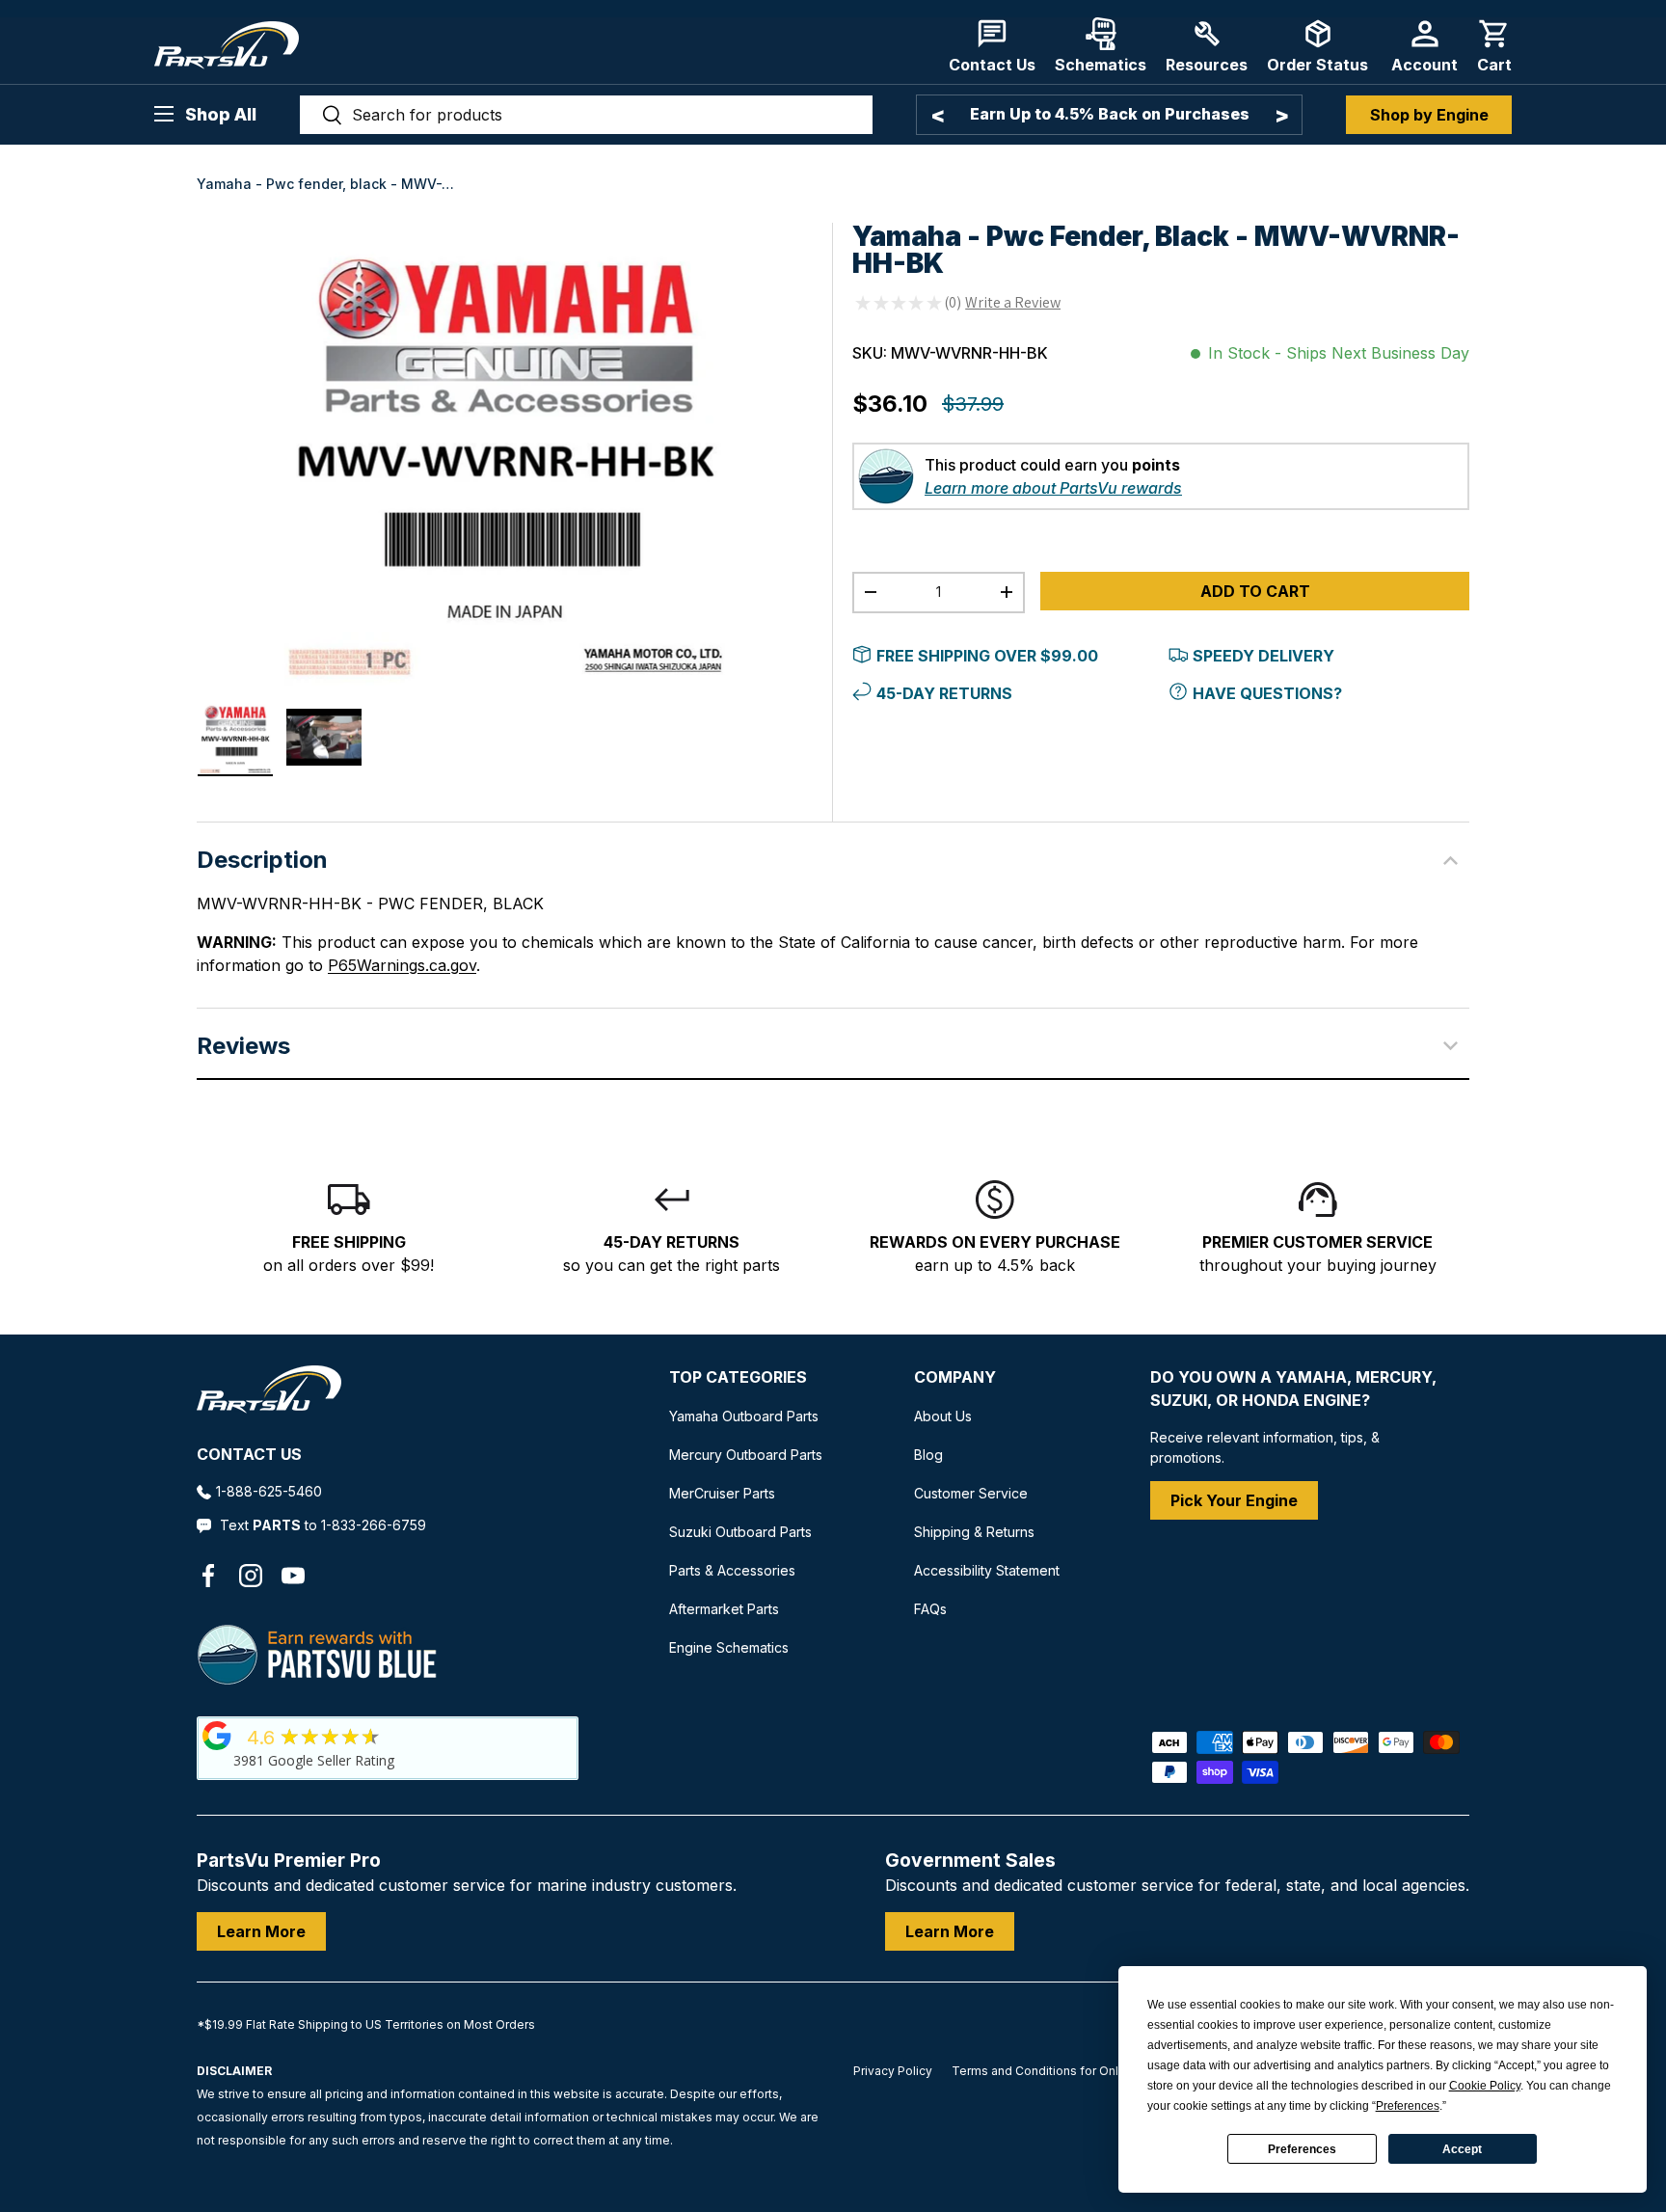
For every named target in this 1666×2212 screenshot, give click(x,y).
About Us (943, 1416)
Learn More (261, 1931)
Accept (1462, 2149)
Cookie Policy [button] (1485, 2086)
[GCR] (217, 1736)
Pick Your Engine (1234, 1500)
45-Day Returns (944, 693)
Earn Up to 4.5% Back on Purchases (1110, 114)
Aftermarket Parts (724, 1609)
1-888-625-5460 (269, 1491)
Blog (928, 1455)
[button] (1494, 46)
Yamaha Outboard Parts (744, 1416)
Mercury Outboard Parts (746, 1455)
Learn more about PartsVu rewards (1053, 488)
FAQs (930, 1609)
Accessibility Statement (987, 1570)
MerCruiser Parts (722, 1493)
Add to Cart (1255, 591)
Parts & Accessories (732, 1570)
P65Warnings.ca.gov (402, 965)
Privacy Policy (893, 2071)
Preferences (1302, 2149)
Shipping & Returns (974, 1532)
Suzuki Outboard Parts (740, 1532)
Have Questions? (1267, 693)
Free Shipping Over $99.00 (987, 656)
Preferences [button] (1408, 2106)
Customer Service (971, 1493)
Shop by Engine (1429, 115)
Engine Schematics (729, 1647)
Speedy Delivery (1263, 656)
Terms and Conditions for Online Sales (1061, 2071)
